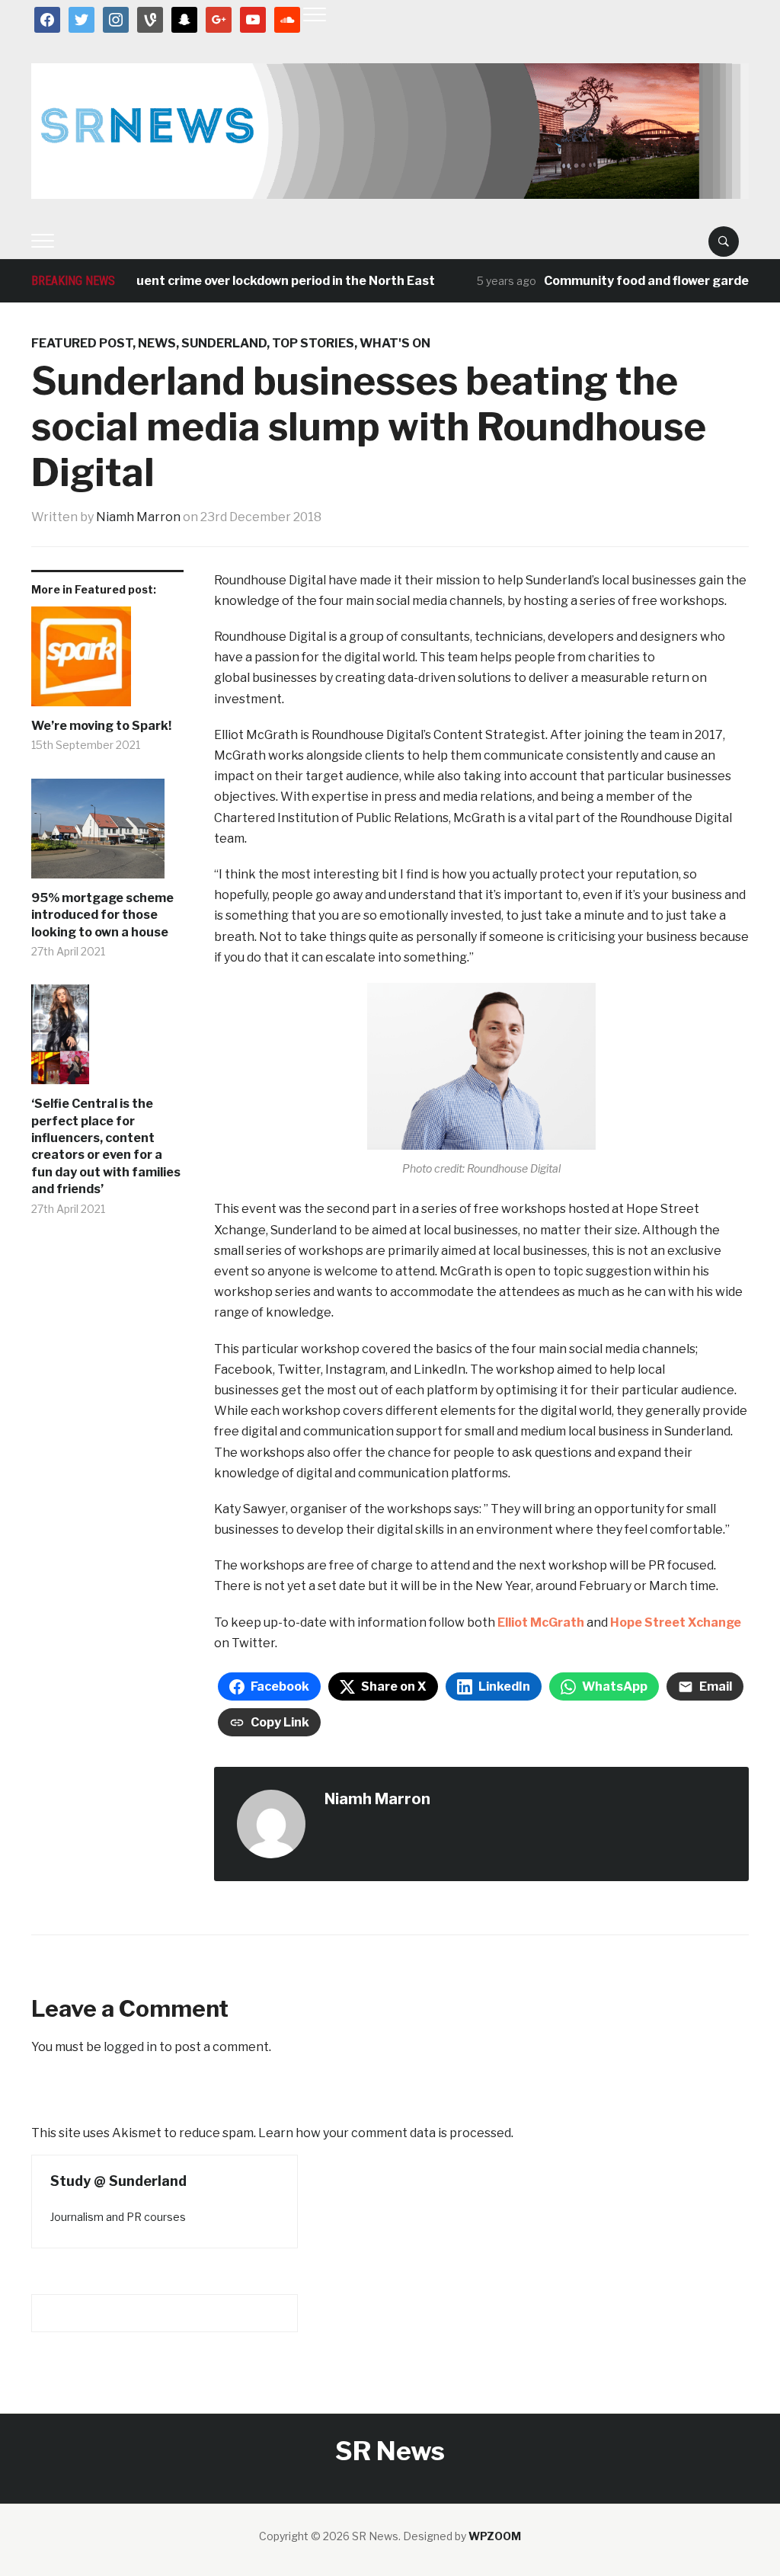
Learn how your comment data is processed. (386, 2133)
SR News (390, 2451)
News (157, 343)
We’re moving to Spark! (101, 726)
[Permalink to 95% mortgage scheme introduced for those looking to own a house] (107, 834)
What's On (395, 343)
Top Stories (313, 343)
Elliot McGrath (541, 1622)
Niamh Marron (138, 517)
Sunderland (224, 343)
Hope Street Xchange (676, 1622)
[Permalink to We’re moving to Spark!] (107, 662)
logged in (130, 2047)
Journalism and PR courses (118, 2217)
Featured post (82, 343)
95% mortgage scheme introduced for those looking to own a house (102, 915)
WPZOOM (495, 2536)
